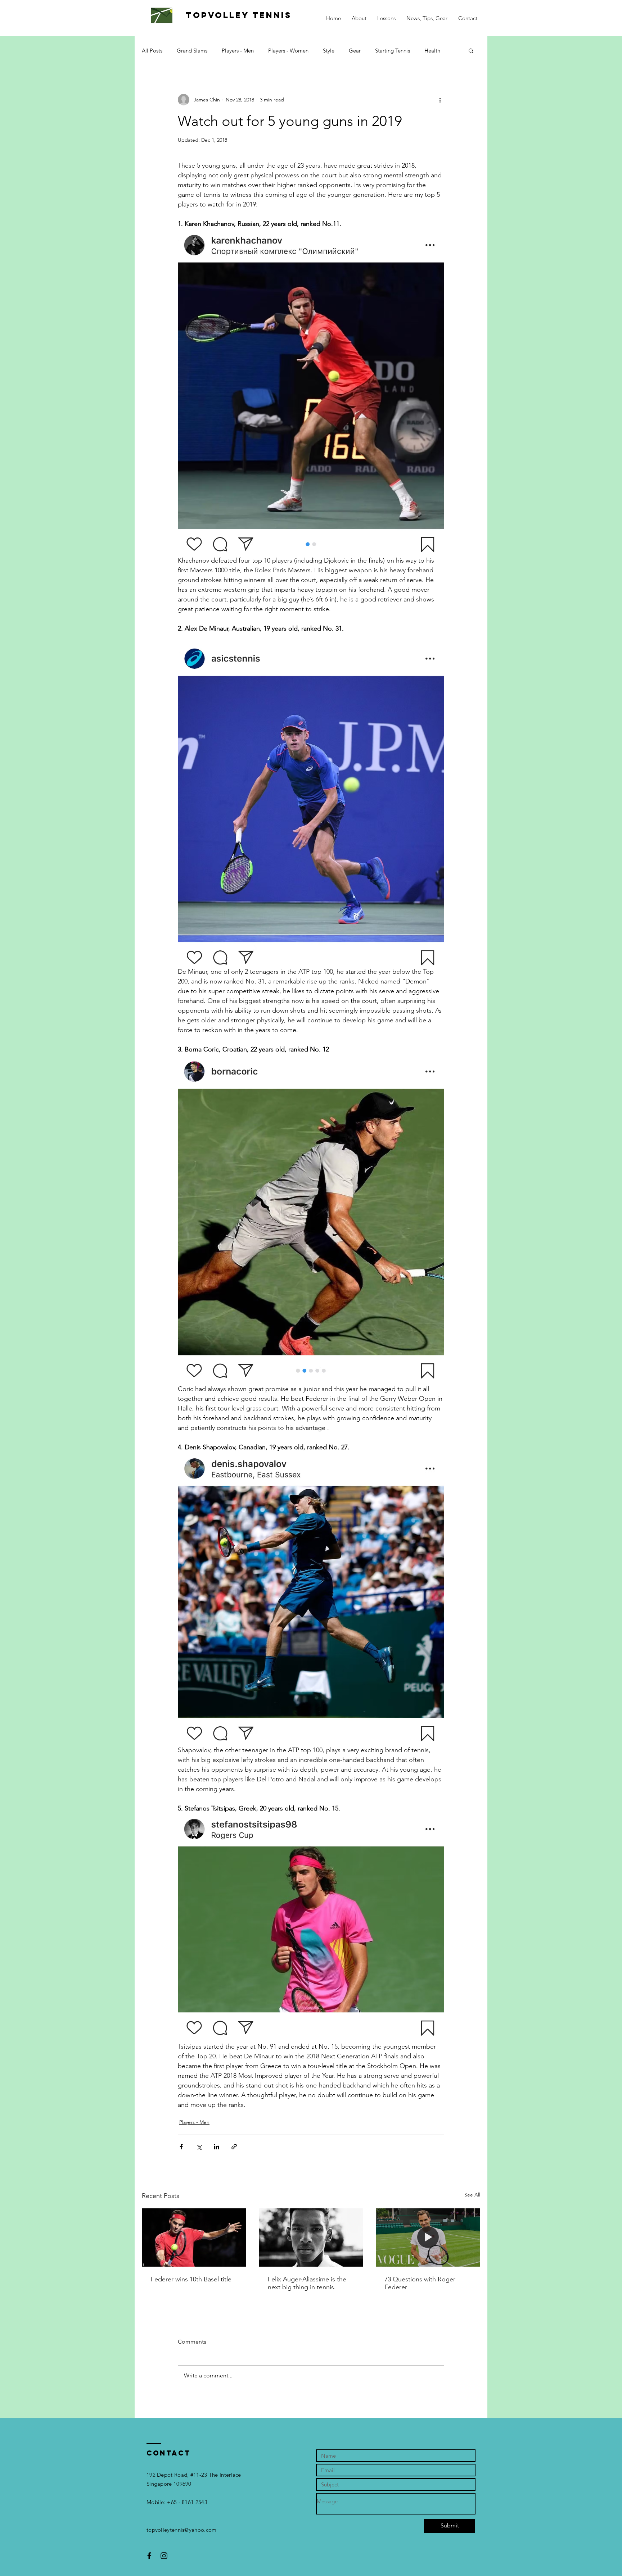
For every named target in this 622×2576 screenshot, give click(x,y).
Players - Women (288, 51)
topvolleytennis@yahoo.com (182, 2530)
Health (432, 51)
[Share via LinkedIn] (217, 2147)
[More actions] (440, 100)
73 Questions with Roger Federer (420, 2283)
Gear (355, 51)
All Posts (152, 51)
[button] (471, 50)
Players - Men (238, 51)
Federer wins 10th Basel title (191, 2279)
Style (329, 51)
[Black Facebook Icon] (149, 2556)
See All (472, 2195)
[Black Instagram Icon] (164, 2556)
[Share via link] (234, 2147)
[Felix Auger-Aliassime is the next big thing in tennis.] (311, 2237)
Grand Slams (192, 51)
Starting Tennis (393, 51)
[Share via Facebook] (181, 2147)
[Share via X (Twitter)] (199, 2147)
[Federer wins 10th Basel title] (194, 2237)
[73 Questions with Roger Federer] (428, 2237)
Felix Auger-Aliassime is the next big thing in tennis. (307, 2283)
